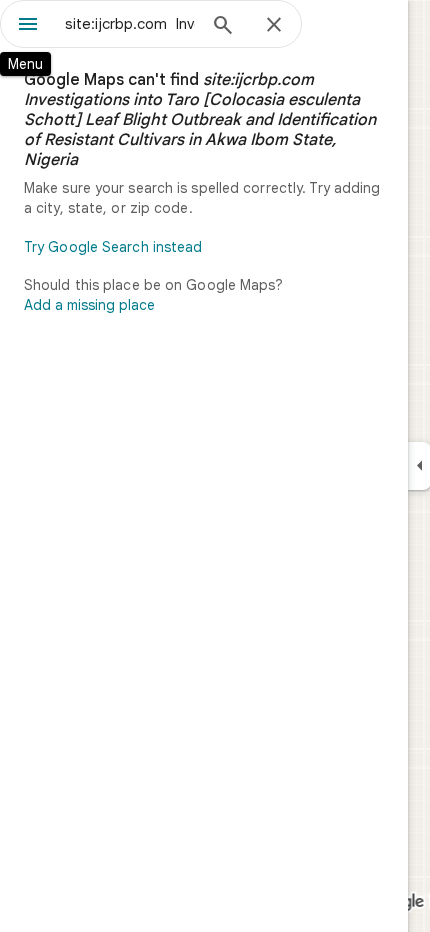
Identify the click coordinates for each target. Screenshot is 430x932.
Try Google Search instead (113, 247)
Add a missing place (89, 305)
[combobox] (130, 24)
